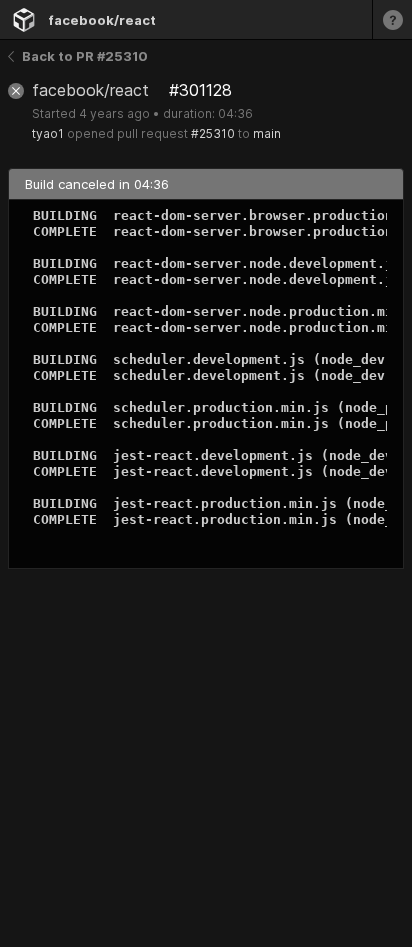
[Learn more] (392, 19)
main (267, 133)
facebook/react (102, 20)
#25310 (213, 133)
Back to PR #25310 (85, 56)
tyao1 (48, 133)
